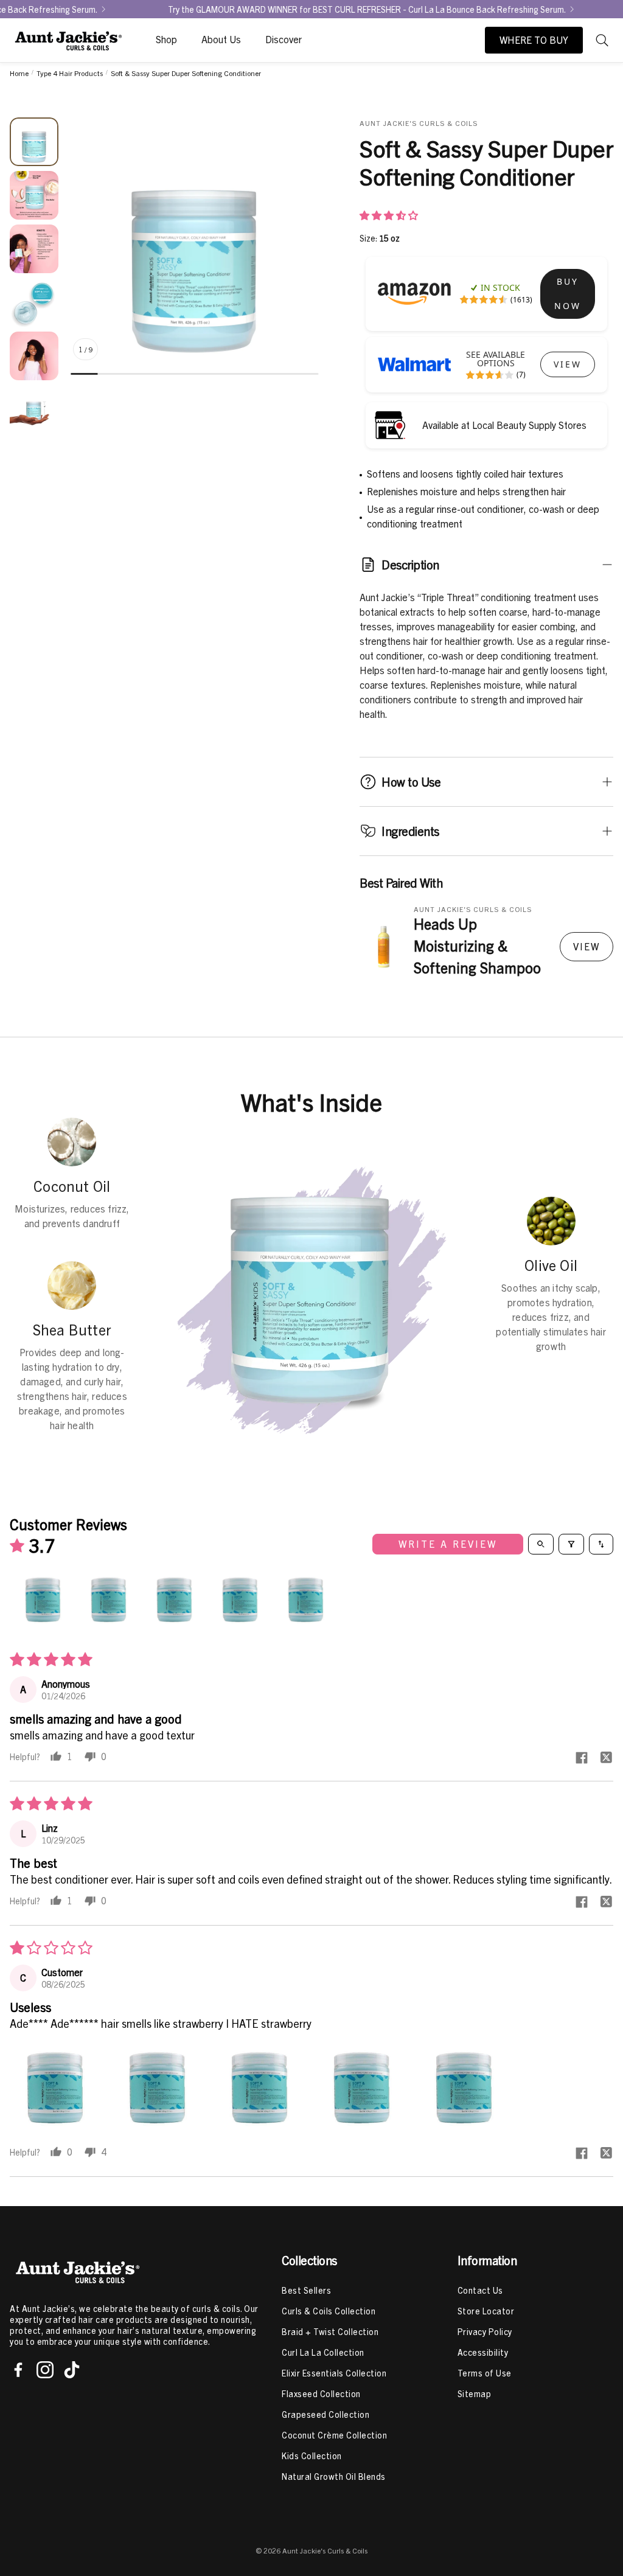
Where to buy (534, 40)
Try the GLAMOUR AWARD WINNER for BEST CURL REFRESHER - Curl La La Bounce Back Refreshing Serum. (282, 9)
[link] (568, 294)
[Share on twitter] (606, 1758)
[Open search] (541, 1544)
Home (19, 73)
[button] (604, 40)
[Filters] (571, 1544)
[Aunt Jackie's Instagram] (45, 2370)
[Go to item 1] (45, 1600)
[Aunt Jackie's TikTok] (72, 2370)
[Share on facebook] (582, 1758)
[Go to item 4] (242, 1600)
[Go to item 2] (111, 1600)
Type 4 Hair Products (70, 73)
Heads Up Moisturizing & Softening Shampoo (477, 945)
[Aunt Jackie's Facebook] (18, 2370)
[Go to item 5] (308, 1600)
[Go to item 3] (176, 1600)
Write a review (448, 1544)
